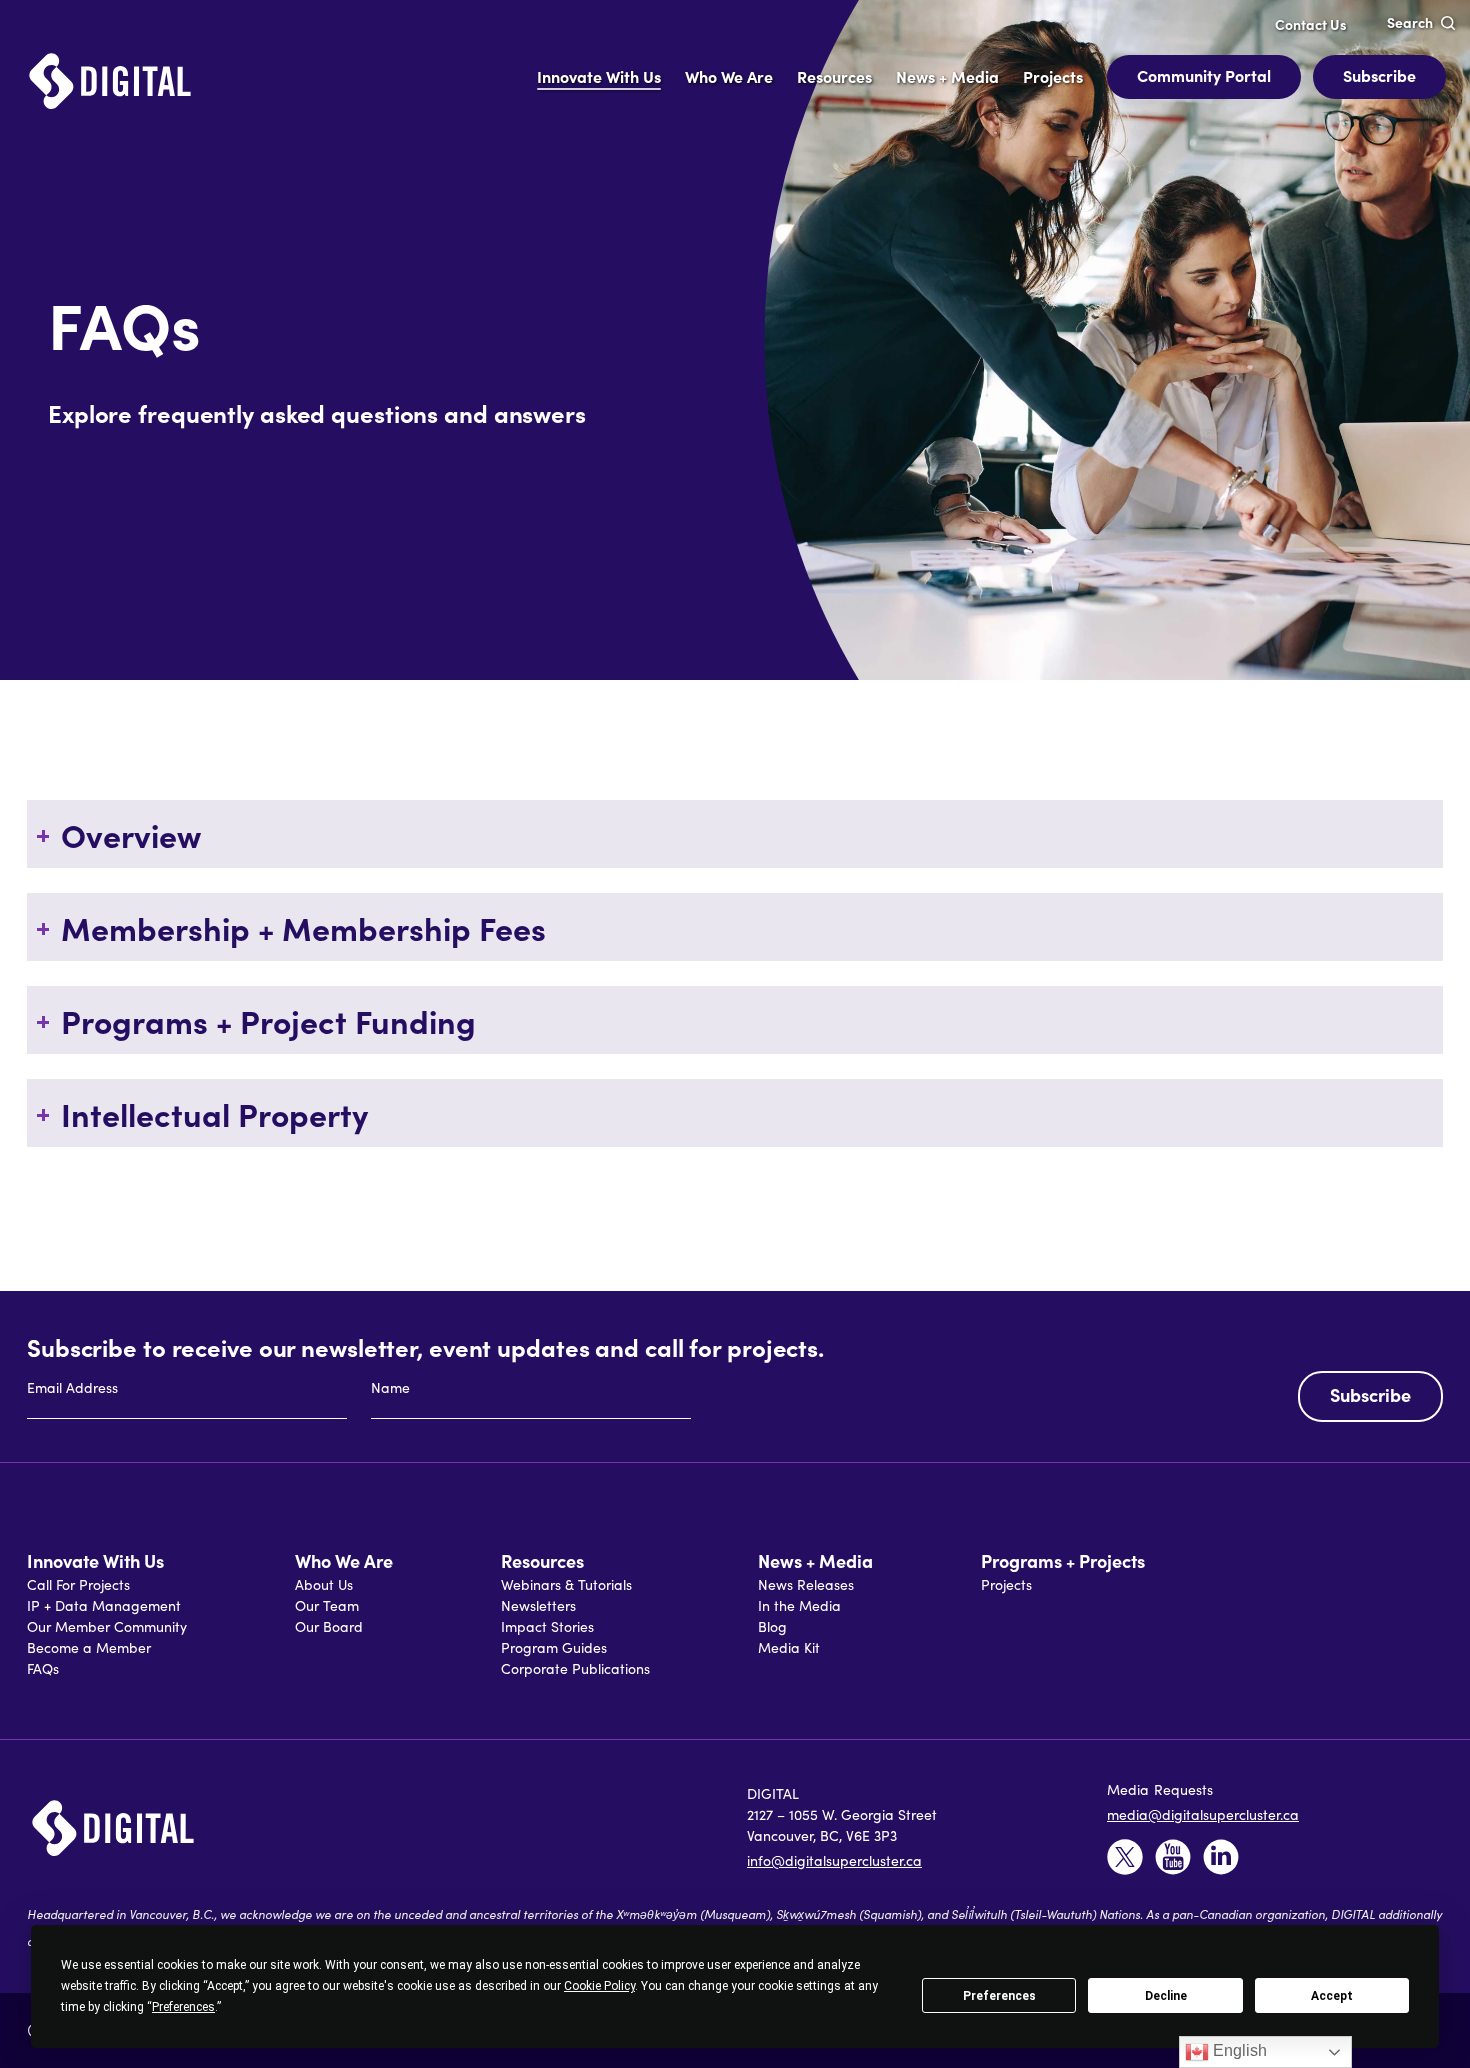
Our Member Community (107, 1626)
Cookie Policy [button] (599, 1986)
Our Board (329, 1626)
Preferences (999, 1996)
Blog (772, 1626)
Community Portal (1204, 75)
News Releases (806, 1584)
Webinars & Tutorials (566, 1584)
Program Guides (554, 1647)
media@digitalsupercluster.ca (1203, 1814)
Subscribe (1379, 75)
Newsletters (538, 1605)
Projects (1006, 1584)
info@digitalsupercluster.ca (834, 1860)
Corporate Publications (575, 1668)
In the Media (799, 1605)
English (1238, 2050)
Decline (1166, 1996)
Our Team (327, 1605)
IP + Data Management (104, 1605)
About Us (324, 1584)
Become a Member (89, 1647)
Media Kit (789, 1647)
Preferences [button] (183, 2007)
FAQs (43, 1668)
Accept (1332, 1996)
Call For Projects (78, 1584)
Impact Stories (547, 1626)
